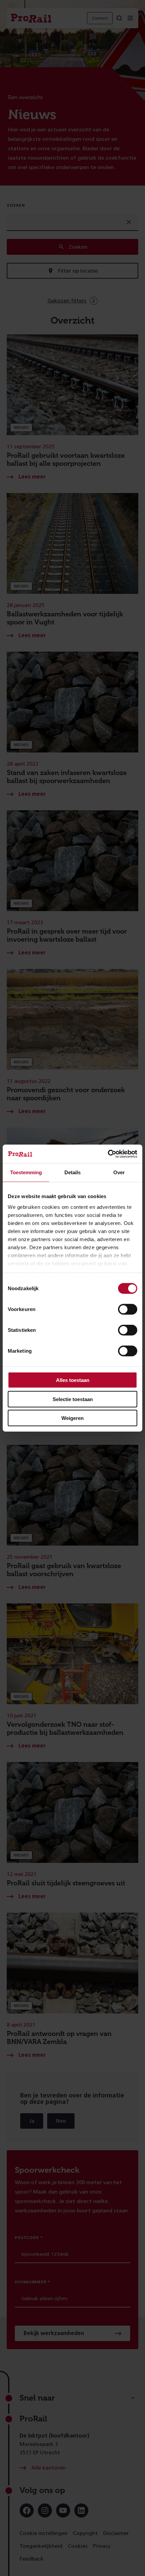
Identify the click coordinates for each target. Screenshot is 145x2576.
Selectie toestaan (73, 1399)
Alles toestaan (73, 1380)
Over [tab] (119, 1172)
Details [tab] (72, 1172)
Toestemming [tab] (26, 1172)
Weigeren (72, 1418)
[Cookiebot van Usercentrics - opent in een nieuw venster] (108, 1154)
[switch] (128, 1309)
